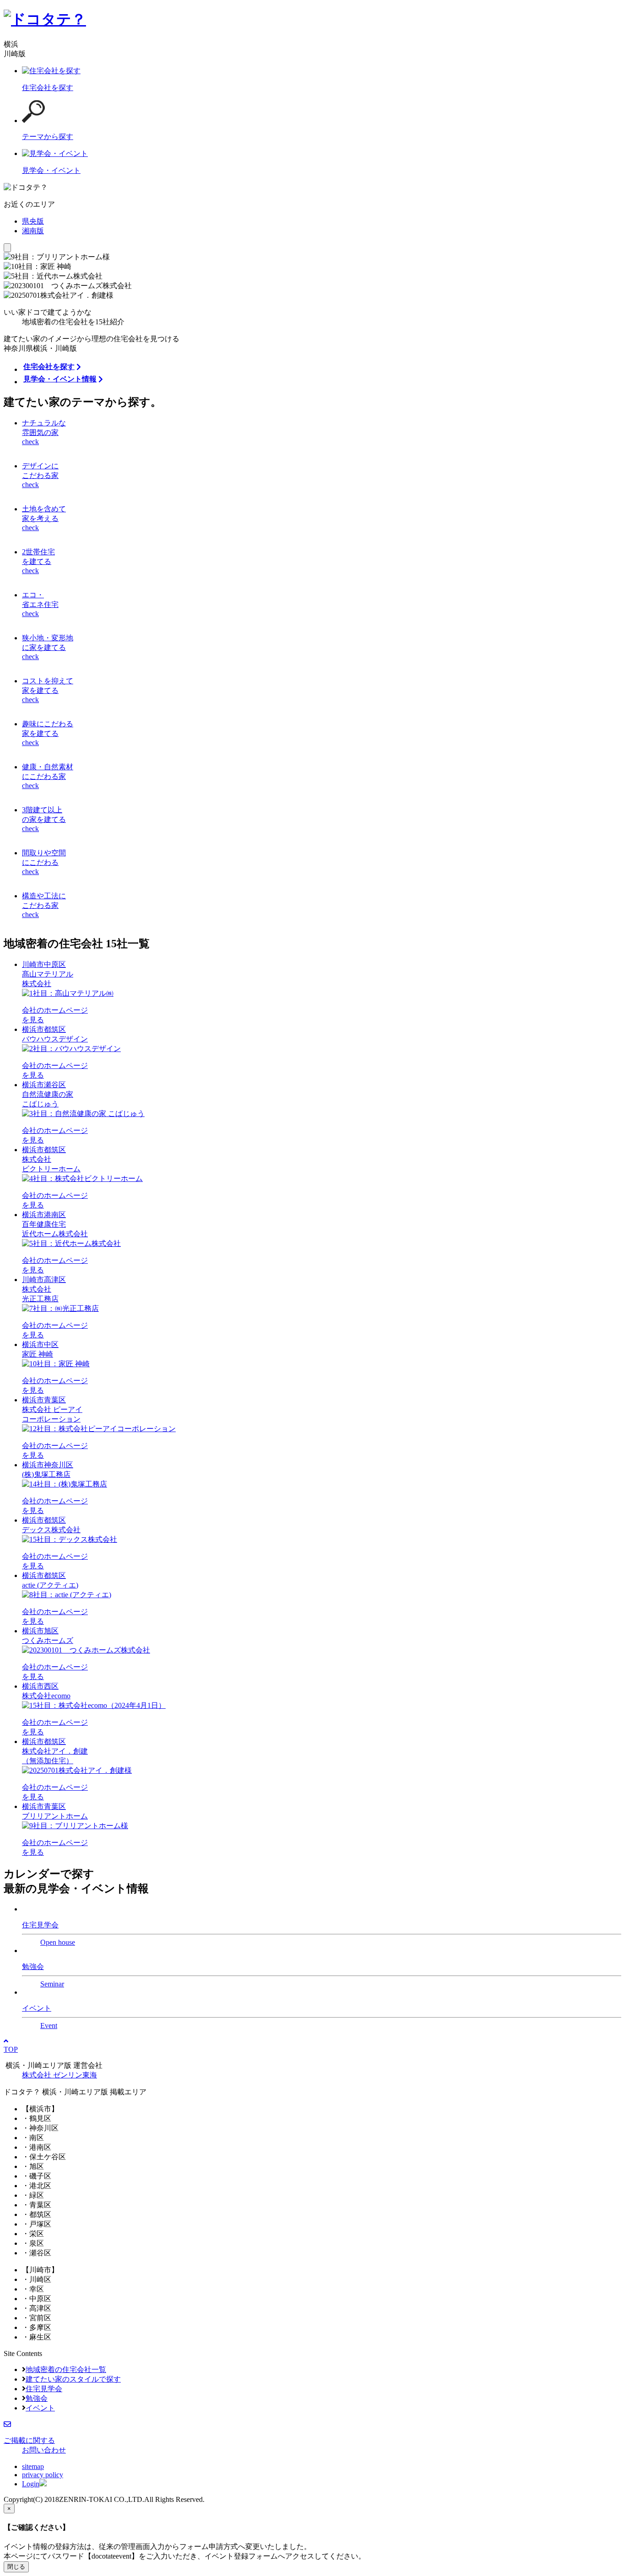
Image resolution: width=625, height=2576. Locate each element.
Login (31, 2484)
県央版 (33, 221)
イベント (40, 2408)
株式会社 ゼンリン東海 (59, 2075)
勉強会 (37, 2398)
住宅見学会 (44, 2389)
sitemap (33, 2466)
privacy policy (43, 2475)
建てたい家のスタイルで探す (73, 2379)
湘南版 (33, 231)
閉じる (16, 2567)
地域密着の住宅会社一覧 (66, 2369)
